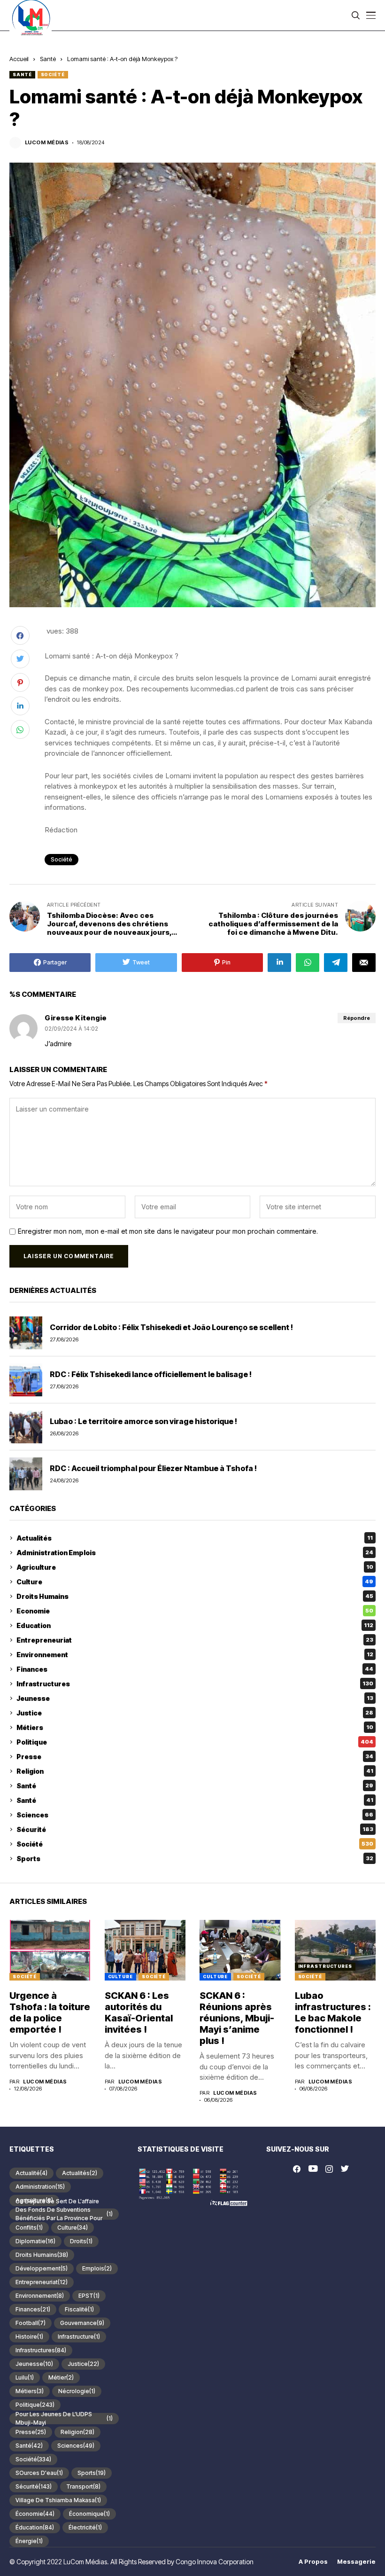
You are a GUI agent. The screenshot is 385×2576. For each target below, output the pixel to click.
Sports (195, 1859)
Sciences (195, 1815)
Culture (195, 1582)
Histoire (29, 2337)
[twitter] (345, 2169)
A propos (313, 2562)
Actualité (31, 2173)
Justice (195, 1713)
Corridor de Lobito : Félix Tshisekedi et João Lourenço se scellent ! (172, 1327)
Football (31, 2323)
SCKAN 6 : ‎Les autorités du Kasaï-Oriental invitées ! (139, 2012)
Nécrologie (77, 2391)
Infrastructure (79, 2337)
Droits (81, 2241)
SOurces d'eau (39, 2473)
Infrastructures (195, 1684)
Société (53, 74)
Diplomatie (35, 2241)
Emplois (97, 2268)
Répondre (357, 1018)
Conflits (29, 2228)
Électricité (85, 2527)
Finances (195, 1669)
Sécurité (195, 1829)
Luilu (25, 2377)
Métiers (195, 1727)
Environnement (195, 1655)
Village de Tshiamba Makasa (58, 2500)
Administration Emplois (195, 1553)
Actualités (195, 1538)
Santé (48, 59)
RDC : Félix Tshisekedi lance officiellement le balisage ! (151, 1374)
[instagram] (329, 2169)
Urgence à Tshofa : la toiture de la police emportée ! (50, 2012)
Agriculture (195, 1567)
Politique (195, 1742)
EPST (89, 2296)
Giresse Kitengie (76, 1018)
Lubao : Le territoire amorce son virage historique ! (144, 1421)
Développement (42, 2268)
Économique (89, 2514)
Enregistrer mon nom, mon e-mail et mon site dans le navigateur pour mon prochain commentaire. (168, 1231)
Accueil (19, 59)
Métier (61, 2377)
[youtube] (313, 2169)
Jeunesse (195, 1698)
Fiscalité (79, 2309)
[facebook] (297, 2169)
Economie (195, 1611)
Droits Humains (195, 1596)
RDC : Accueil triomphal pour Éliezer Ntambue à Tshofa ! (153, 1468)
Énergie (29, 2541)
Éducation (35, 2527)
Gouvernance (82, 2323)
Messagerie (356, 2562)
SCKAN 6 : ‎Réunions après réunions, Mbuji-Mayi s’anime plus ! (237, 2018)
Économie (35, 2514)
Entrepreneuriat (195, 1640)
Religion (195, 1771)
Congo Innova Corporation (215, 2562)
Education (195, 1625)
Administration (40, 2187)
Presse (195, 1757)
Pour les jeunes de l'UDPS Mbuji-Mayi (64, 2419)
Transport (83, 2486)
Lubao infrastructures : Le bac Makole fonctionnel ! (333, 2012)
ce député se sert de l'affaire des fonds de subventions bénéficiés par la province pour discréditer (64, 2214)
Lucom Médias (47, 143)
